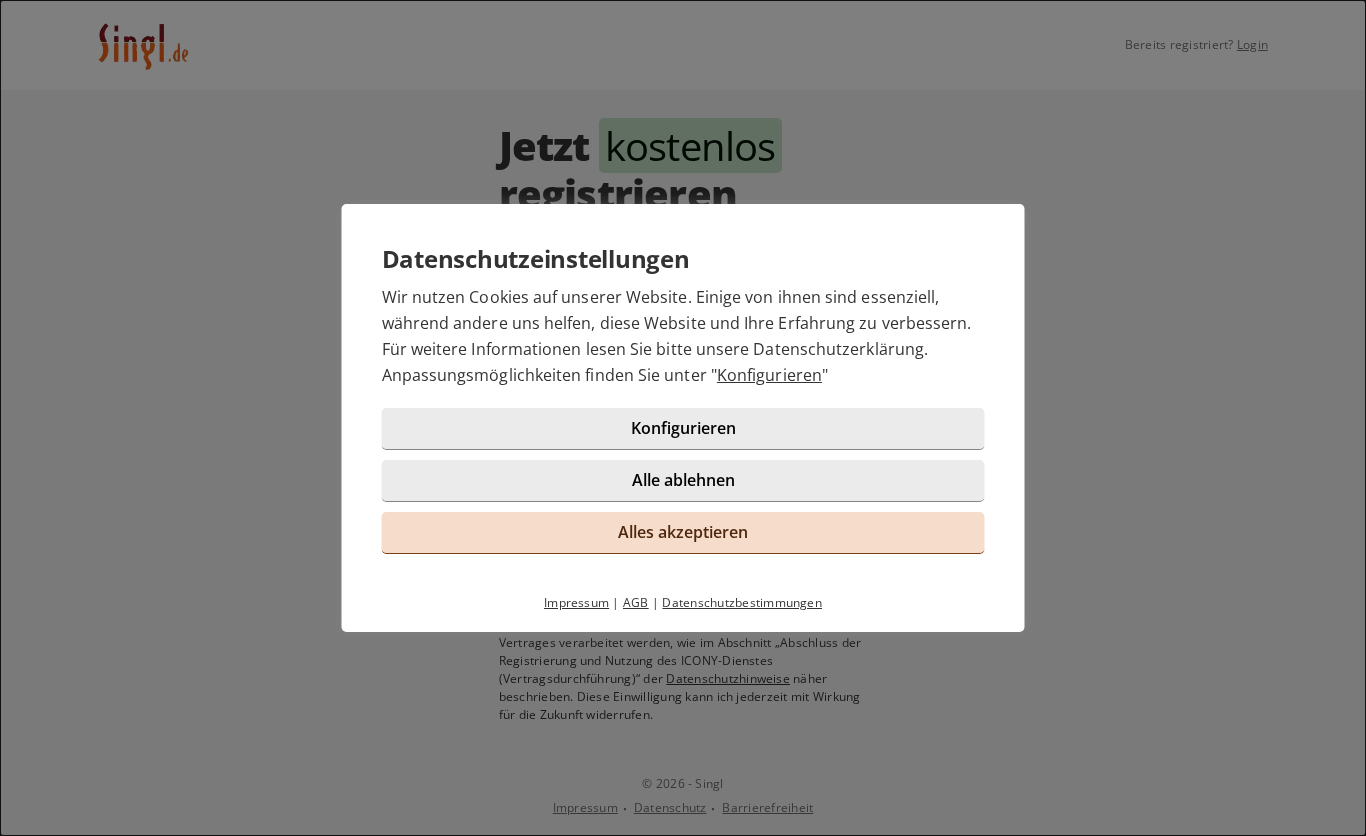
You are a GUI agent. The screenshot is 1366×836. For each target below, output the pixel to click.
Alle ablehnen (683, 480)
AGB (636, 602)
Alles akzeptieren (683, 532)
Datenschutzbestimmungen (742, 602)
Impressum (576, 602)
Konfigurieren (769, 375)
